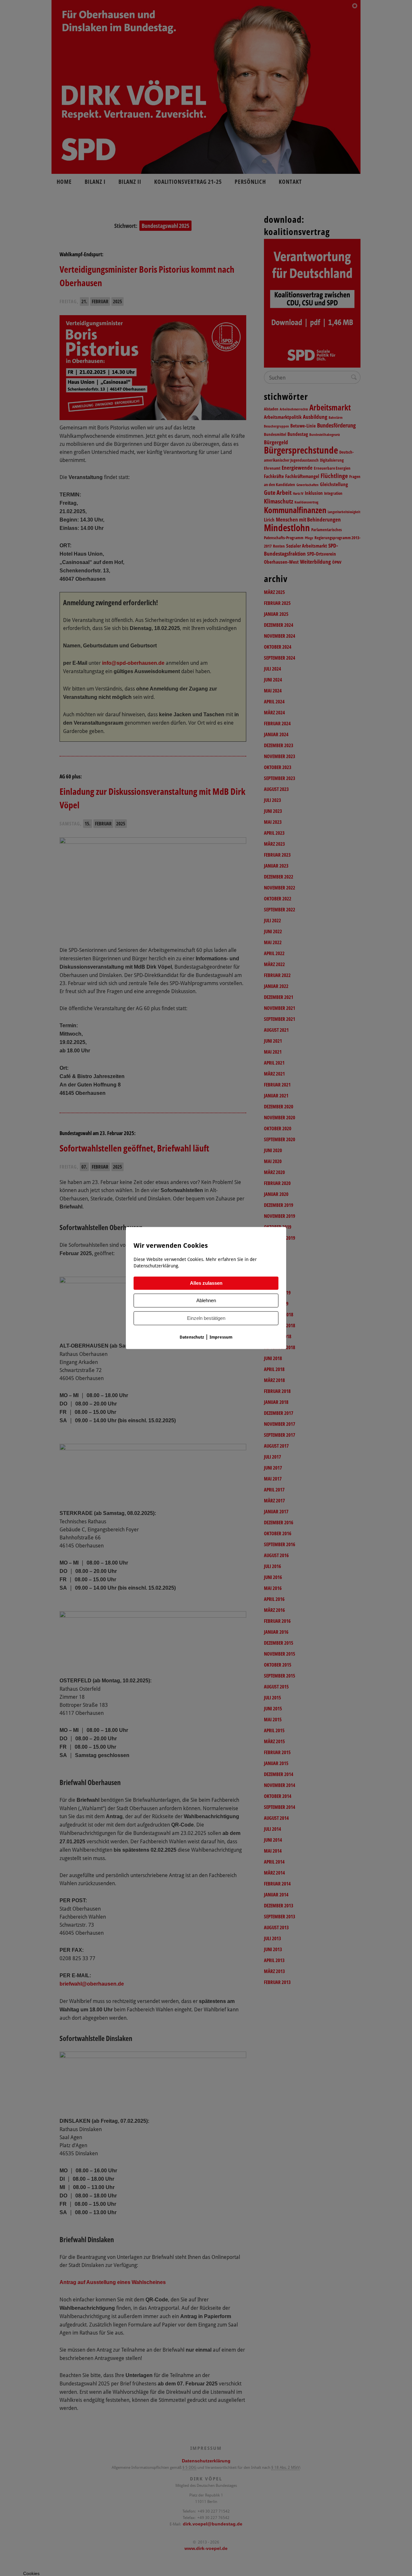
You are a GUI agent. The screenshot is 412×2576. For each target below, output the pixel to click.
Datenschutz (192, 1337)
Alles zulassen (206, 1283)
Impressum (221, 1337)
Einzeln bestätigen (206, 1318)
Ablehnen (206, 1301)
